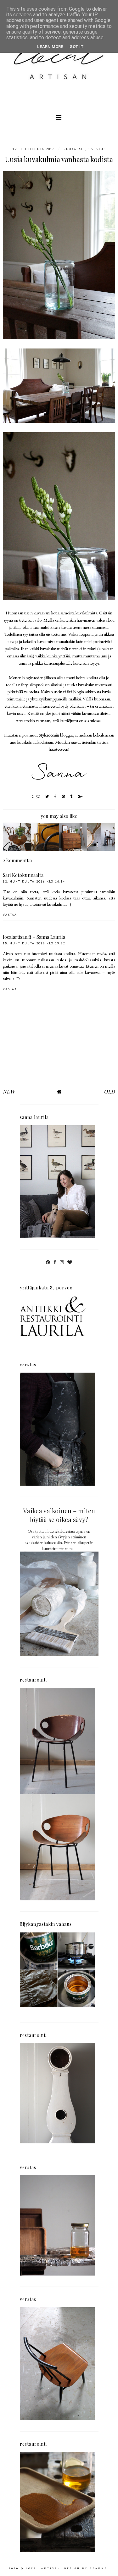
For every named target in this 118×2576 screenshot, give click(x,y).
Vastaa (10, 915)
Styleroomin (49, 735)
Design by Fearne (86, 2568)
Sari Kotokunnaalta (23, 875)
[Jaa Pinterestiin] (64, 796)
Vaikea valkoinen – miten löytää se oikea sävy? (59, 1515)
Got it (77, 47)
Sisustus (97, 149)
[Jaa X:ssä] (47, 796)
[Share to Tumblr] (72, 796)
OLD (110, 1091)
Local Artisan (43, 2568)
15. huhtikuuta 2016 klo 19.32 (34, 943)
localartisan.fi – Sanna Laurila (34, 937)
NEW (9, 1091)
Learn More (50, 47)
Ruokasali (74, 149)
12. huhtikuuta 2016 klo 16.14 (34, 881)
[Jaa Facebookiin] (56, 796)
